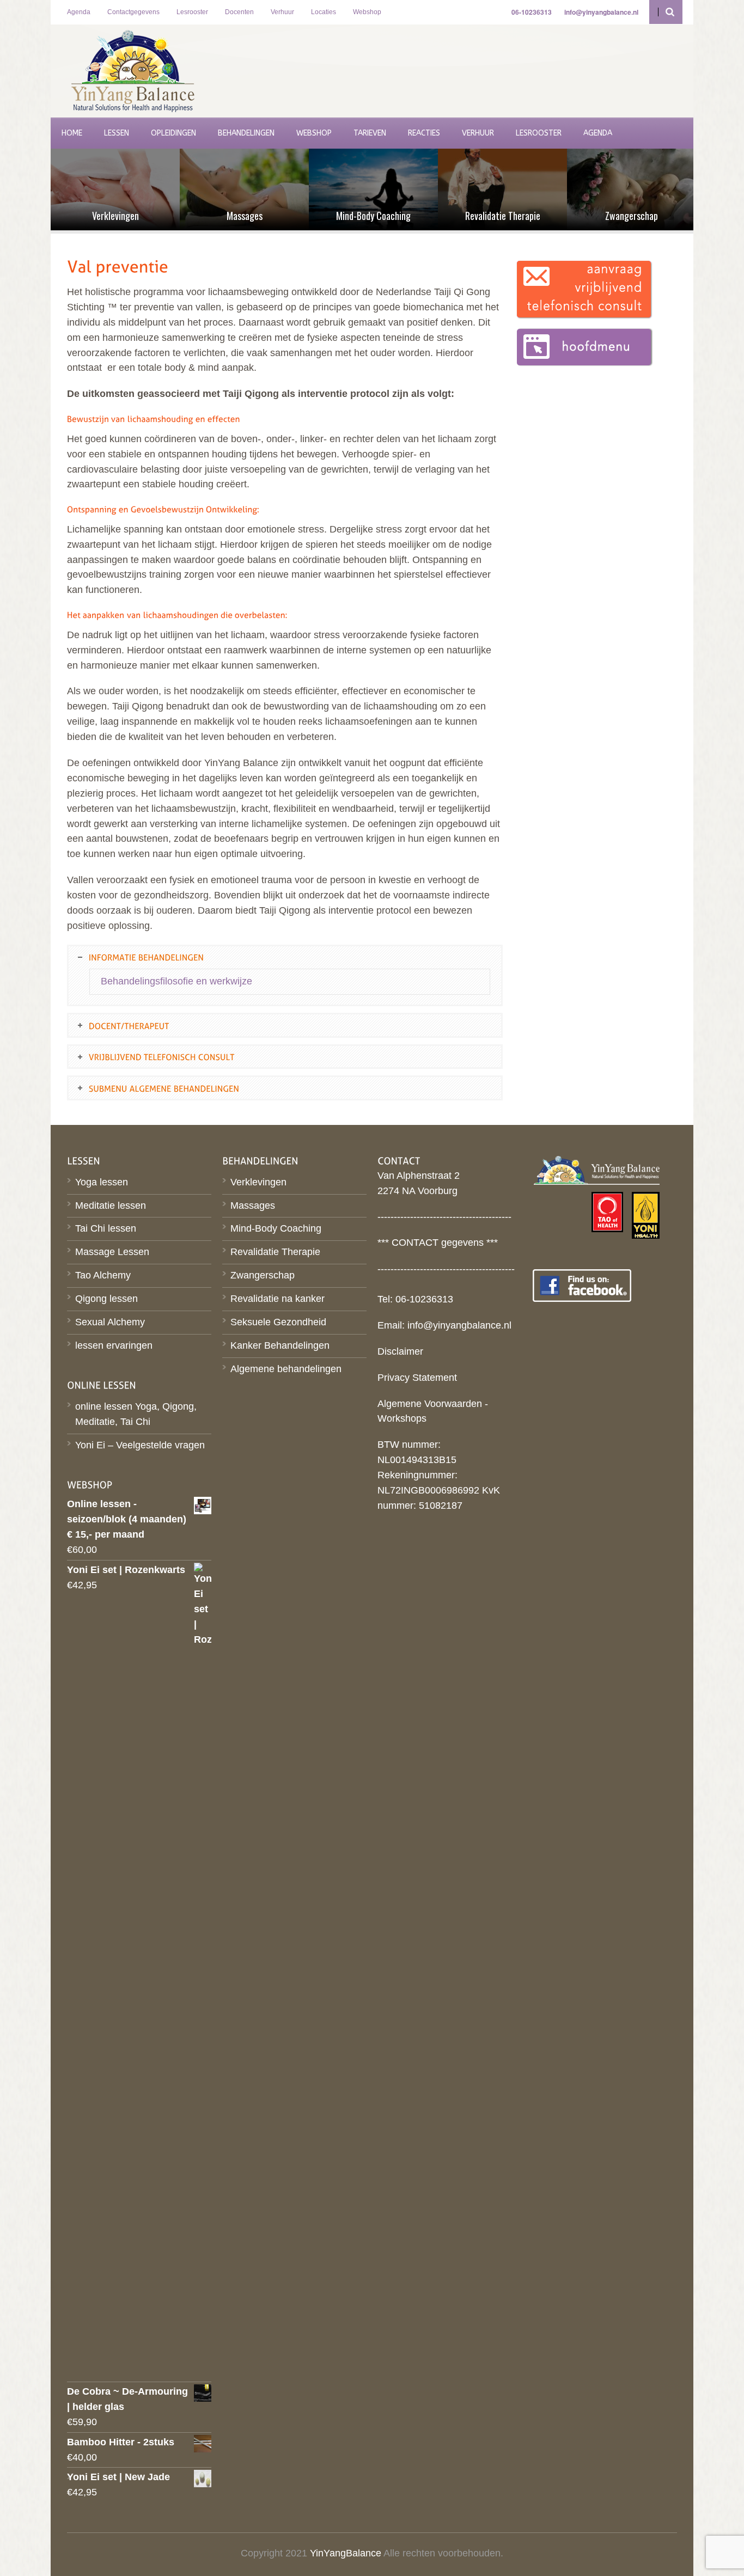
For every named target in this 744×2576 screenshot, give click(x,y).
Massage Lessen (112, 1252)
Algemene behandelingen (286, 1369)
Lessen (117, 133)
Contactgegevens (133, 12)
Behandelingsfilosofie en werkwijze (176, 981)
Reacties (424, 133)
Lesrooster (192, 12)
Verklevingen (258, 1182)
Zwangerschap (263, 1275)
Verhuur (282, 12)
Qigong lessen (106, 1299)
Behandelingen (246, 133)
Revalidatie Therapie (275, 1252)
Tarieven (370, 133)
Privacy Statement (417, 1378)
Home (72, 133)
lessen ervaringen (114, 1345)
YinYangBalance (346, 2553)
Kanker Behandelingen (280, 1345)
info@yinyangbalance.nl (459, 1325)
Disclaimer (400, 1351)
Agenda (79, 12)
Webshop (367, 12)
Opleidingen (173, 133)
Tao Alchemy (103, 1275)
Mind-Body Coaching (276, 1228)
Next (691, 191)
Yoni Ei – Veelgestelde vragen (140, 1445)
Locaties (324, 12)
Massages (253, 1206)
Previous (53, 191)
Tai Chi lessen (106, 1228)
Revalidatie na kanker (278, 1299)
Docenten (239, 12)
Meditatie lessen (111, 1206)
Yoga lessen (102, 1182)
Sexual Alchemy (110, 1322)
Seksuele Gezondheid (278, 1322)
